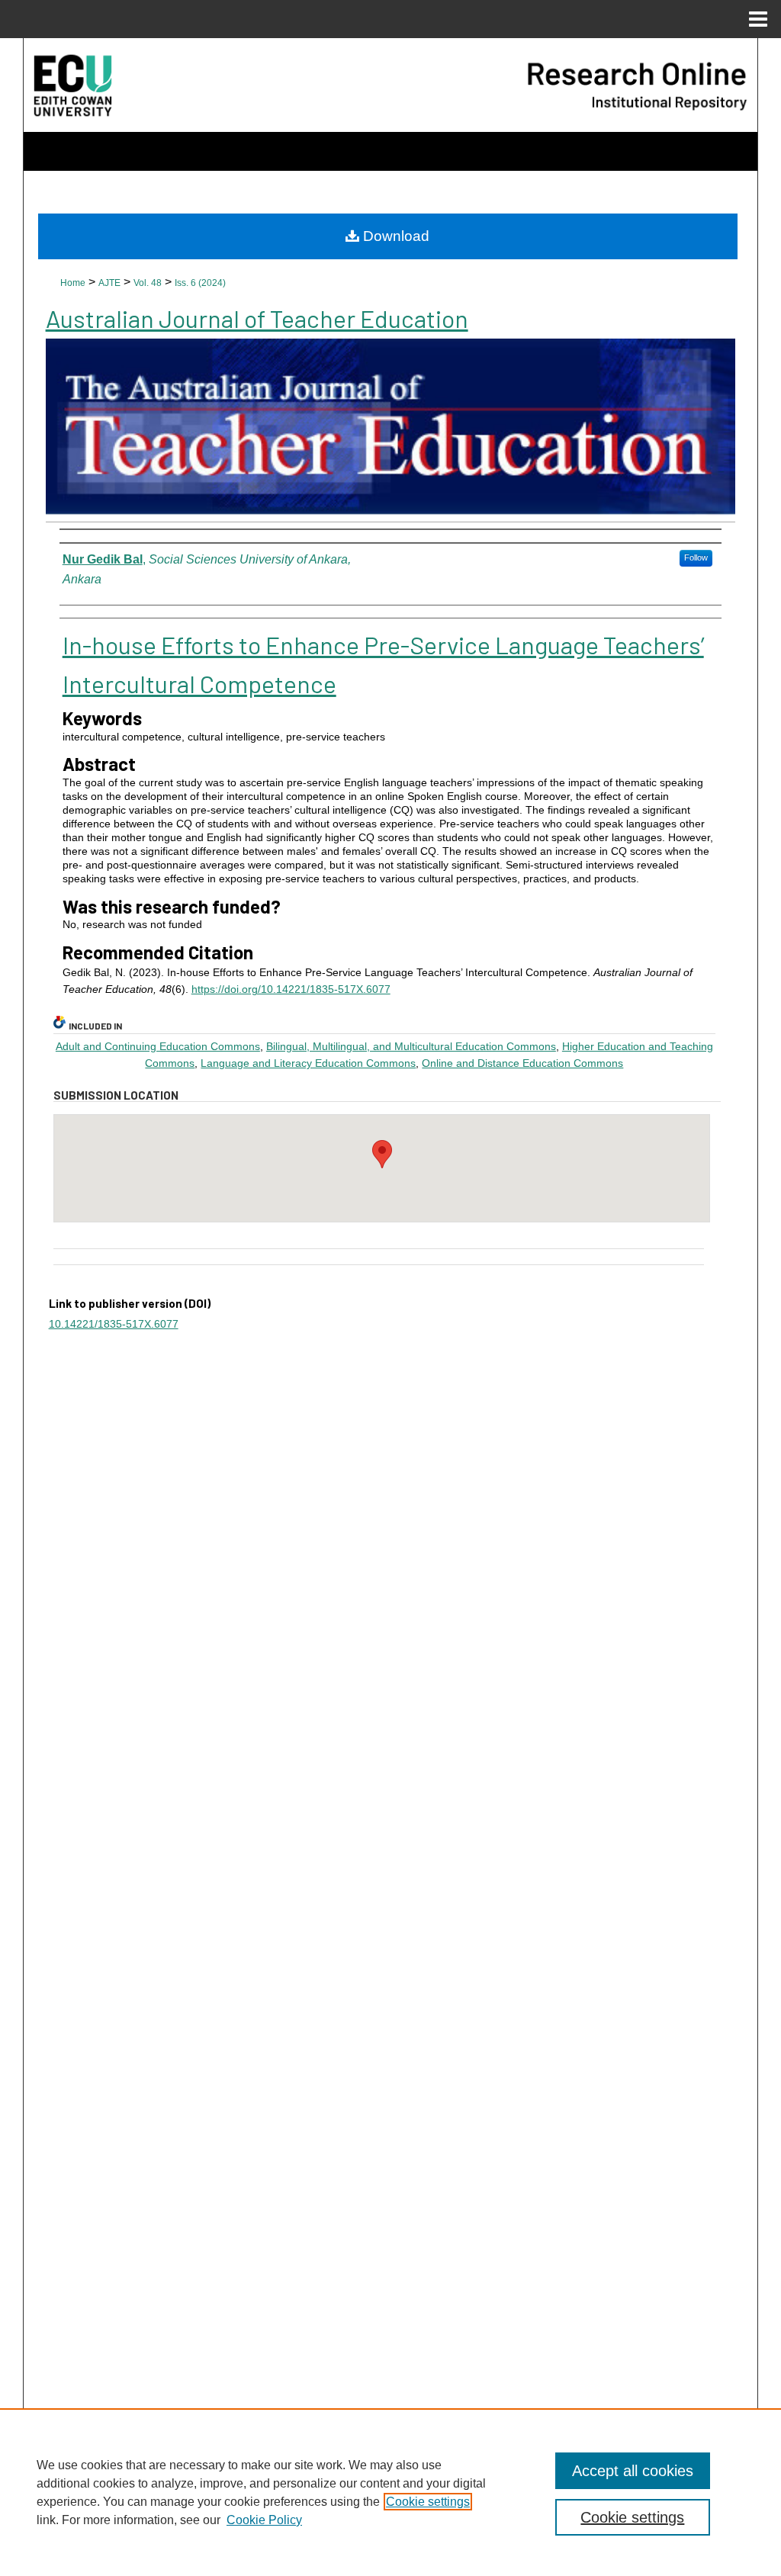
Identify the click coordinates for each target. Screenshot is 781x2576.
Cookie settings (428, 2502)
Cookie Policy (264, 2520)
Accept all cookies (633, 2471)
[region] (390, 2492)
